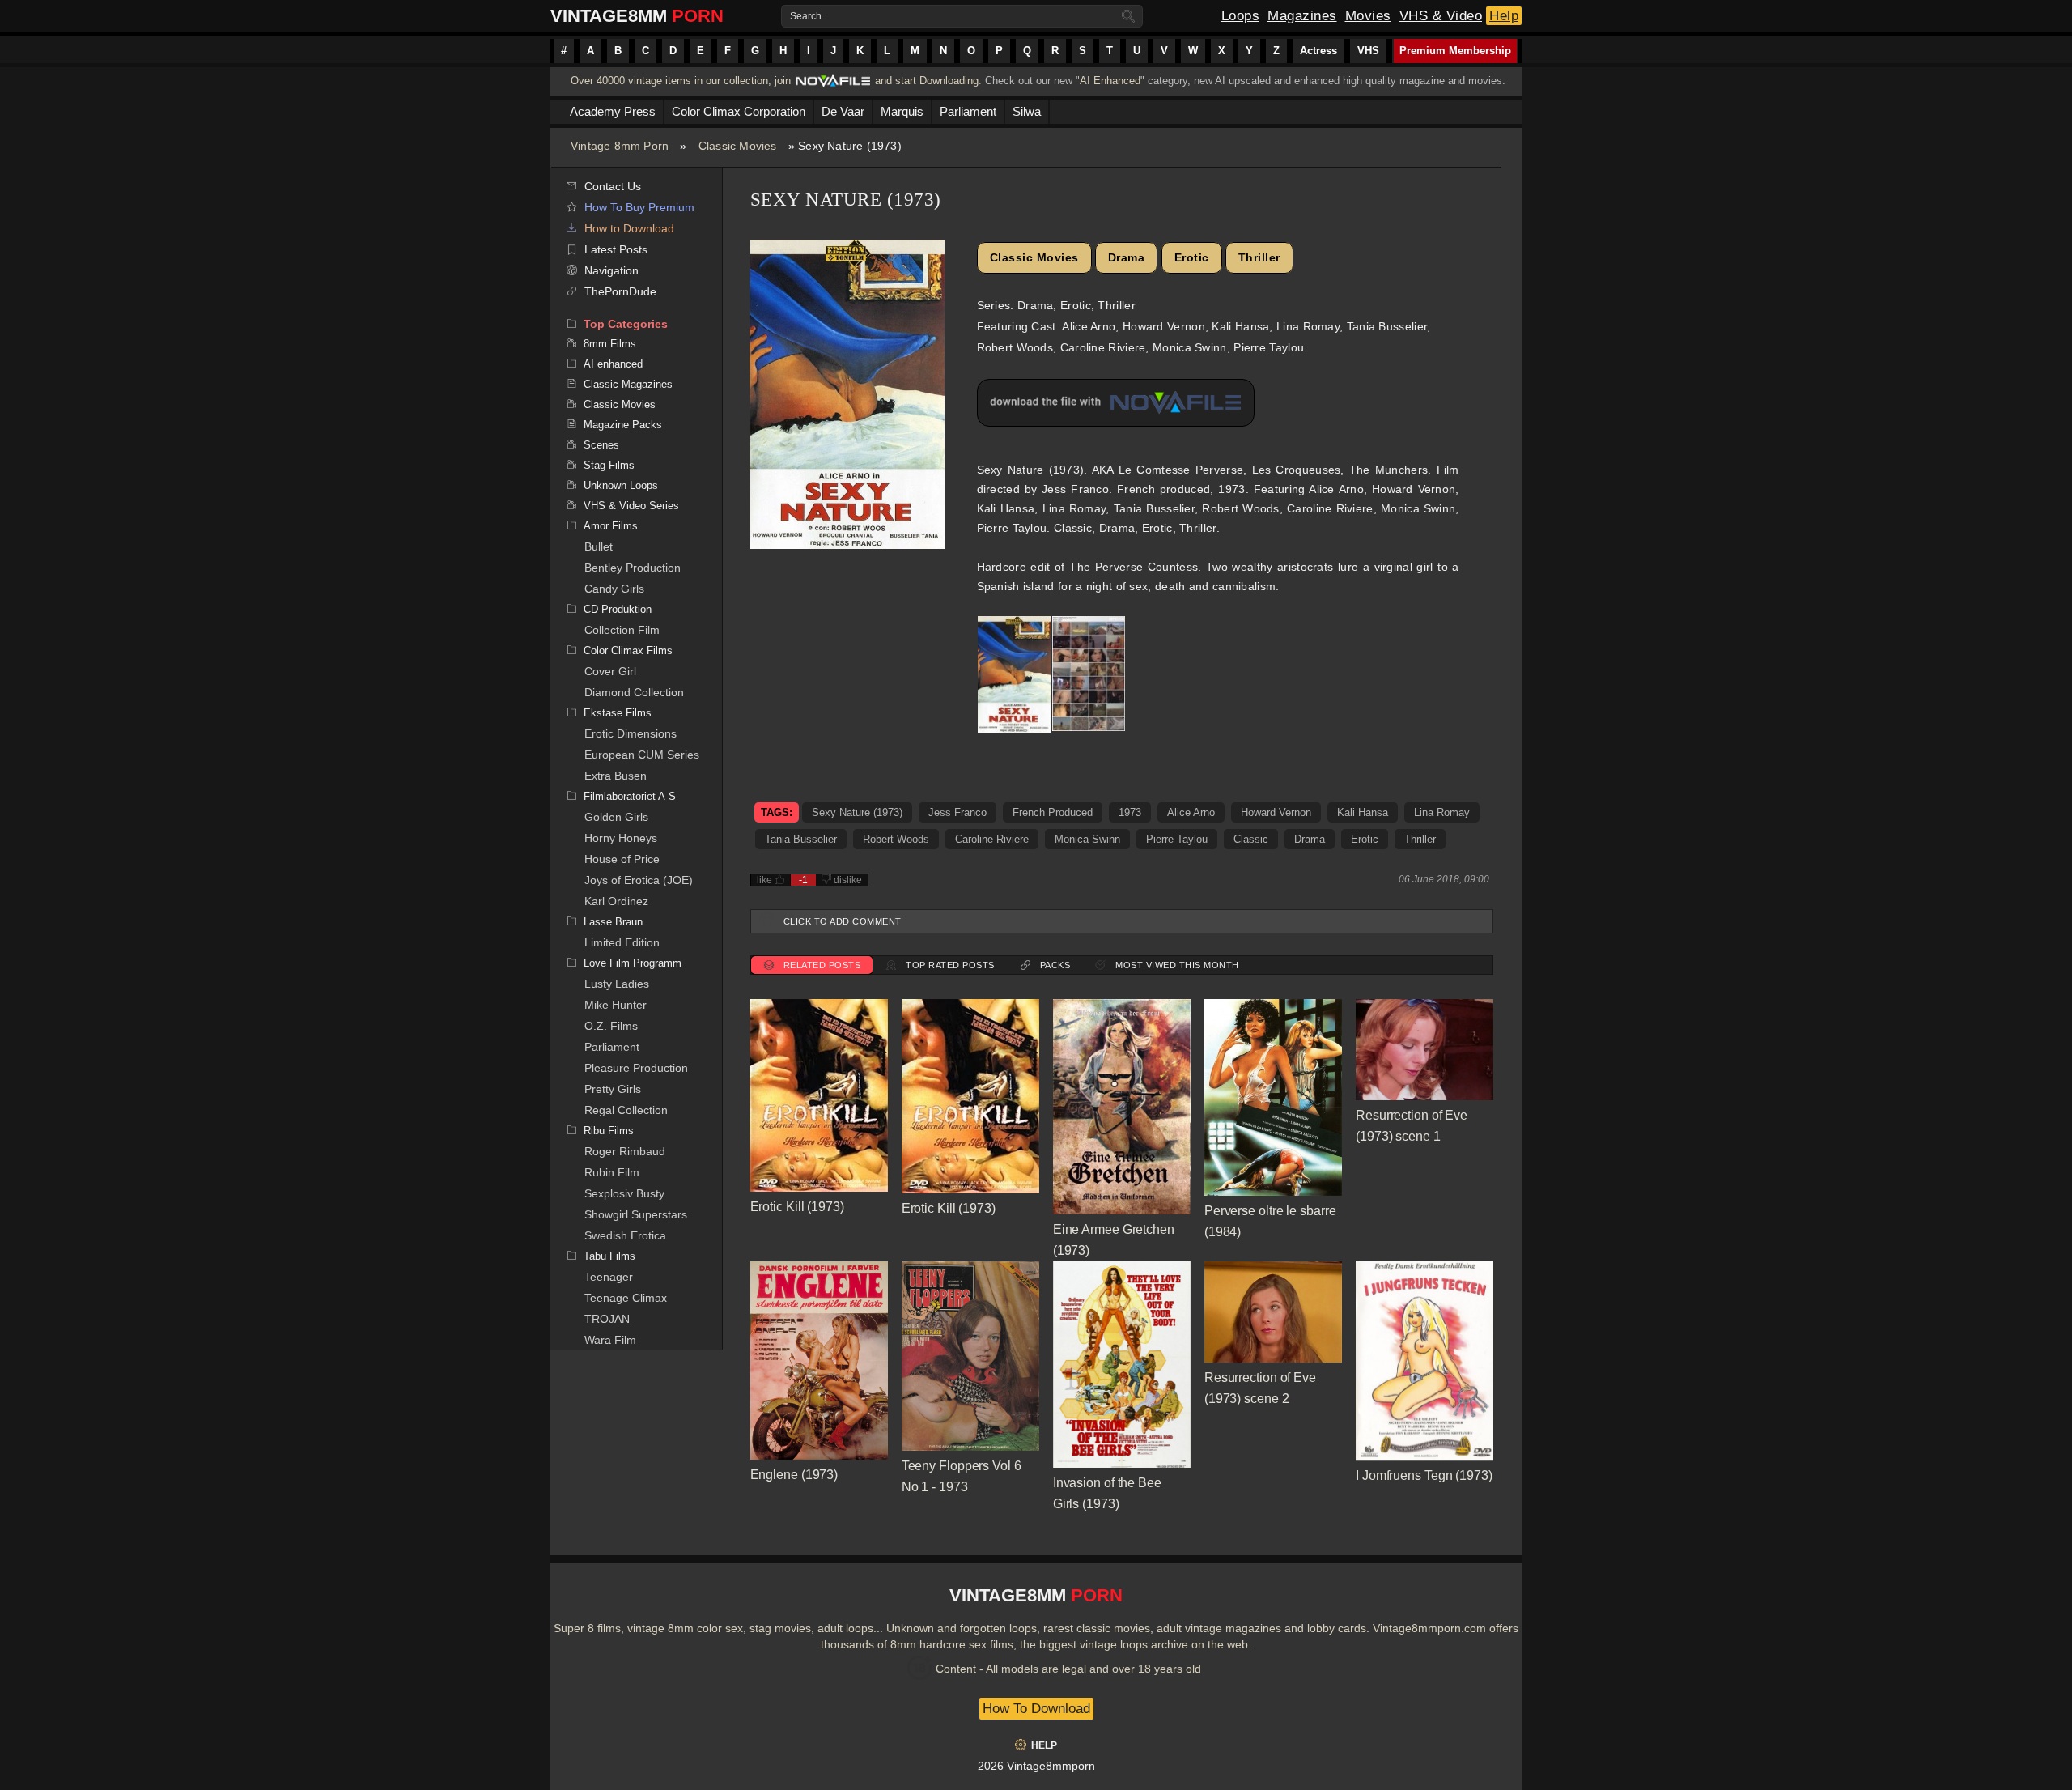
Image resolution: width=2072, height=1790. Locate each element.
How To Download (1036, 1709)
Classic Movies (738, 146)
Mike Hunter (616, 1005)
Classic (1251, 839)
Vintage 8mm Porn (620, 146)
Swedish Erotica (625, 1235)
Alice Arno (1191, 812)
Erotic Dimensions (631, 733)
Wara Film (610, 1340)
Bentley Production (633, 568)
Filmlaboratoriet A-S (630, 796)
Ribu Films (609, 1131)
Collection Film (622, 630)
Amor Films (611, 526)
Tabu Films (609, 1256)
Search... (809, 16)
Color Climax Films (628, 651)
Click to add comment (843, 921)
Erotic (1192, 257)
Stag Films (609, 465)
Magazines (1302, 16)
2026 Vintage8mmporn (1036, 1766)
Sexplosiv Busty (624, 1193)
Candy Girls (614, 589)
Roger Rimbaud (625, 1151)
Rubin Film (612, 1172)
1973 (1130, 812)
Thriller (1259, 257)
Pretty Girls (613, 1089)
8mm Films (610, 344)
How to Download (629, 228)
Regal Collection (626, 1110)
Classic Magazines (628, 384)
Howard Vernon (1276, 812)
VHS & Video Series (631, 506)
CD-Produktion (618, 609)
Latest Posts (616, 249)
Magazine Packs (623, 425)
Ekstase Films (618, 713)
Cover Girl (610, 671)
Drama (1127, 257)
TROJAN (607, 1319)
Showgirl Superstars (636, 1214)
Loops (1241, 16)
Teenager (609, 1277)
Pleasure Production (636, 1068)
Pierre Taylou (1177, 839)
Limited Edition (622, 942)
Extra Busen (616, 776)
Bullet (599, 546)
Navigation (611, 270)
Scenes (601, 445)
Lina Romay (1442, 812)
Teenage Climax (626, 1298)
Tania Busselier (801, 839)
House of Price (622, 859)
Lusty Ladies (617, 984)
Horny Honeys (621, 838)
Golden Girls (616, 817)
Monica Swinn (1087, 839)
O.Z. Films (611, 1026)
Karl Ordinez (616, 901)
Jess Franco (957, 812)
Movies (1368, 16)
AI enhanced (613, 364)
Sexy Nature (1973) (857, 812)
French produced (1053, 812)
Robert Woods (896, 839)
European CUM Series (642, 755)
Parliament (612, 1047)
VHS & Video (1441, 16)
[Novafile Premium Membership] (833, 85)
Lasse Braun (613, 922)
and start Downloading (927, 81)
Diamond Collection (634, 692)
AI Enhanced (1110, 81)
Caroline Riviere (992, 839)
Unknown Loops (621, 485)
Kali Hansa (1363, 812)
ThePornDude (620, 291)
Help (1504, 16)
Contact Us (613, 186)
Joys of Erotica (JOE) (639, 880)
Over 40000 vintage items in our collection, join (681, 81)
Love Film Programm (633, 963)
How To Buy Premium (639, 207)
